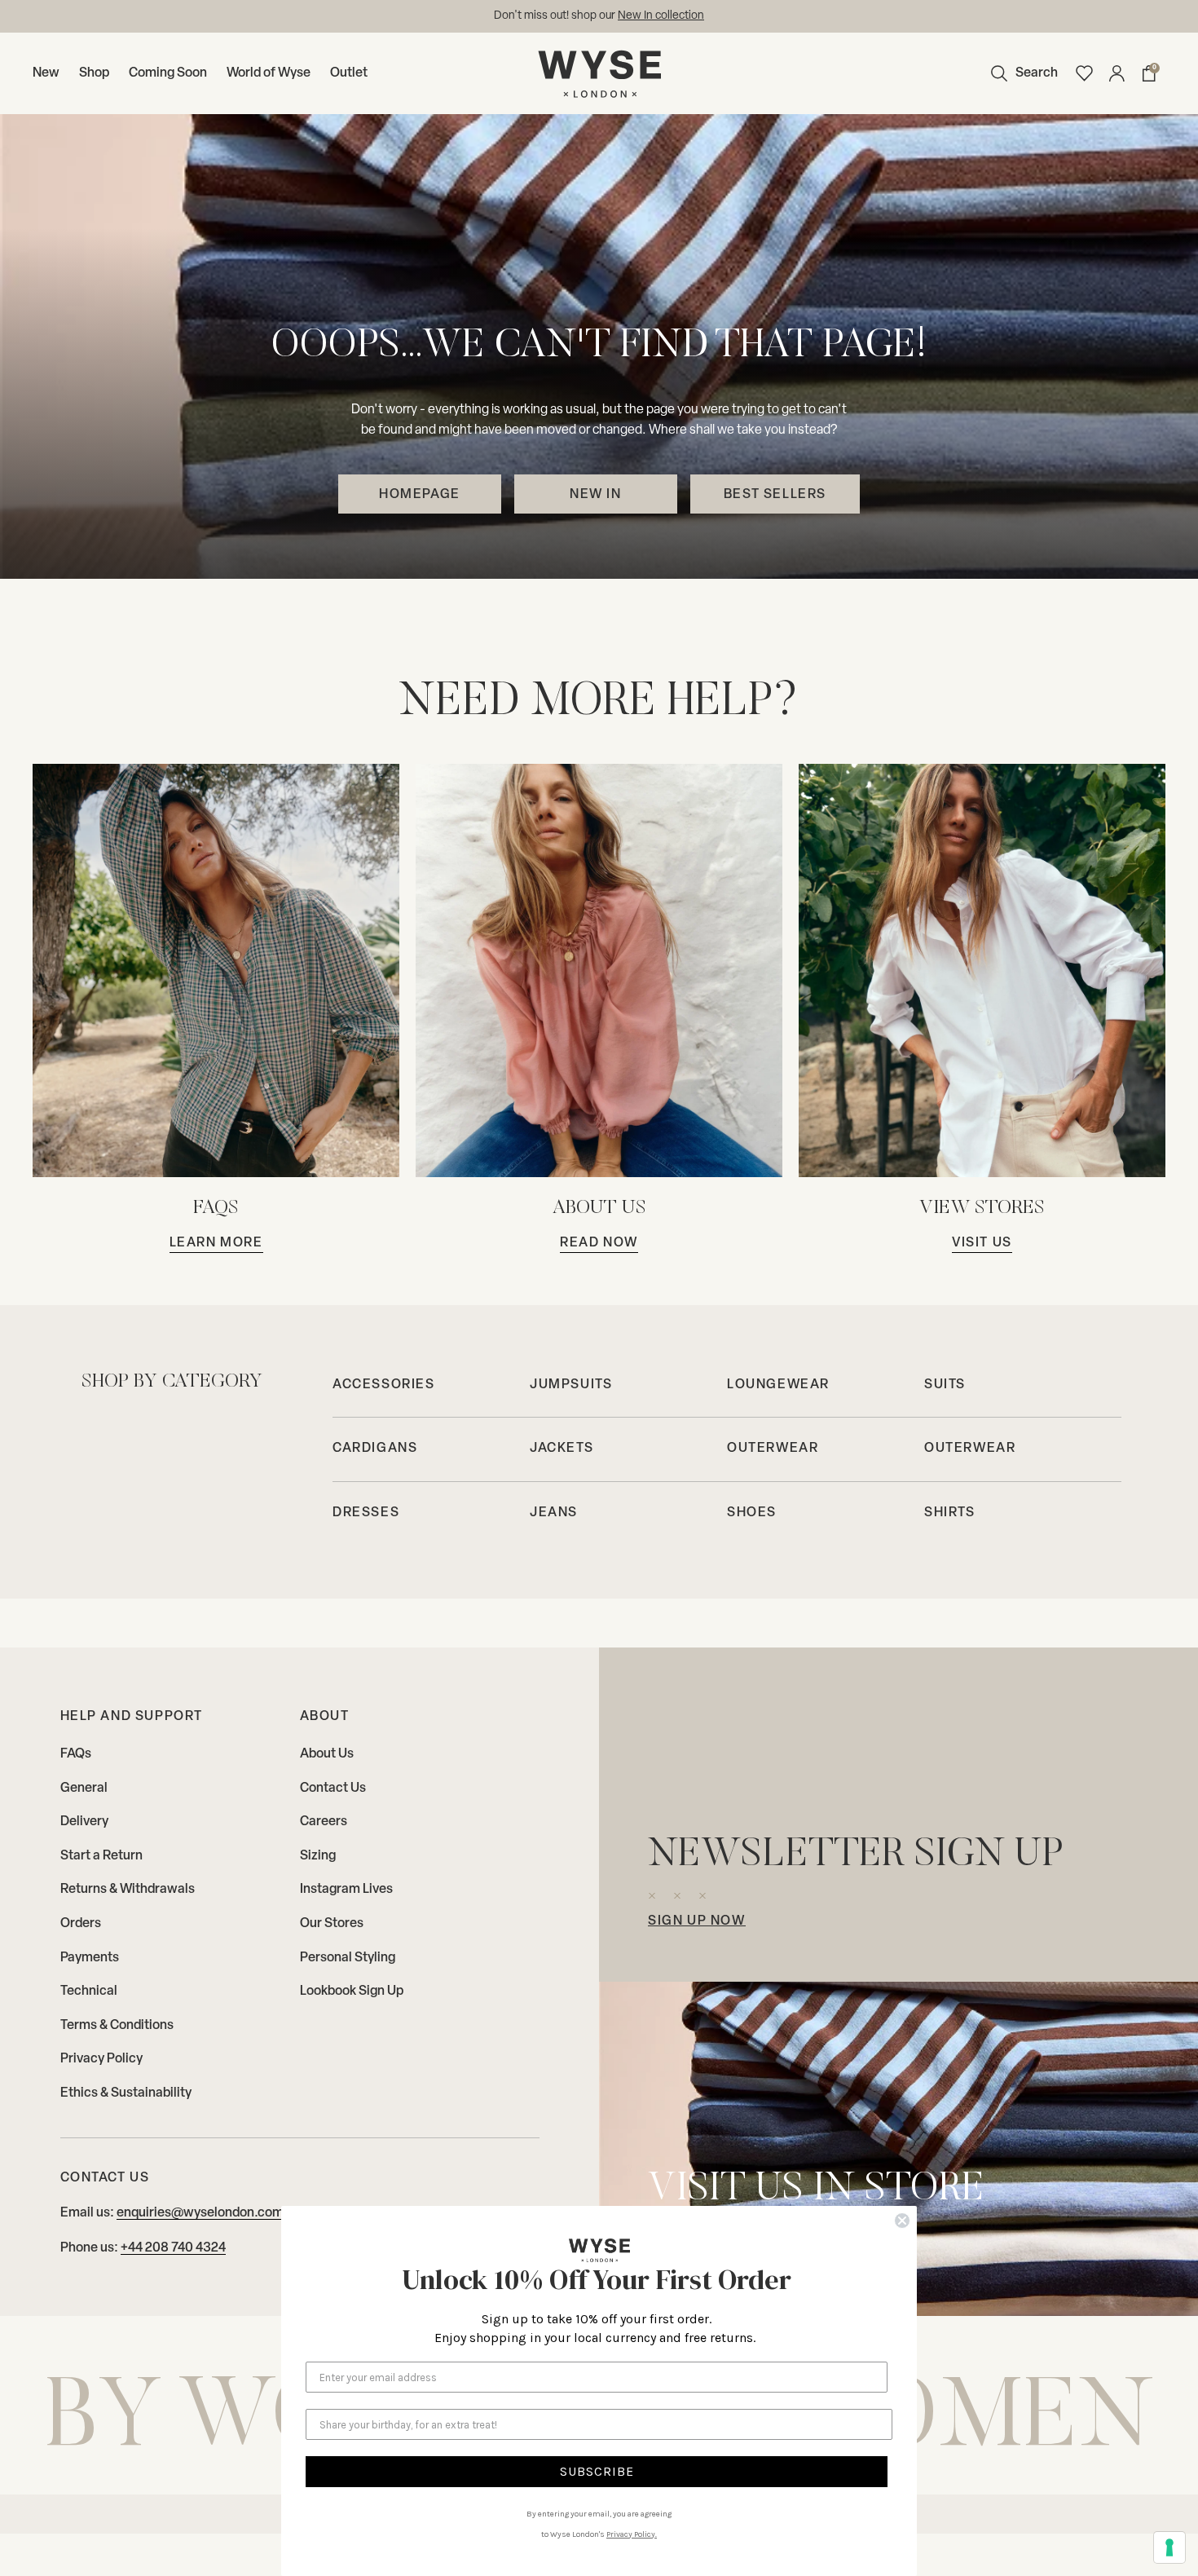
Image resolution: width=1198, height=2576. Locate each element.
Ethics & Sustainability (126, 2093)
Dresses (366, 1513)
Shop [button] (94, 73)
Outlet (349, 73)
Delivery (84, 1822)
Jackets (562, 1449)
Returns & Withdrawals (128, 1890)
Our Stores (332, 1924)
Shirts (950, 1513)
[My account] (1117, 73)
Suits (945, 1385)
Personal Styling (348, 1958)
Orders (81, 1924)
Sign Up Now (697, 1921)
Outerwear (773, 1449)
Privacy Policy (101, 2059)
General (84, 1789)
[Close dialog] (902, 2221)
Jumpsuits (571, 1385)
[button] (1020, 73)
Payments (90, 1958)
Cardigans (375, 1449)
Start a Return (101, 1856)
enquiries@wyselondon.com (200, 2213)
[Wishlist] (1084, 73)
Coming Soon (168, 73)
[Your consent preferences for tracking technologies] (1169, 2547)
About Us (327, 1754)
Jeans (554, 1513)
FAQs (76, 1754)
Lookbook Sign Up (352, 1992)
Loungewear (778, 1385)
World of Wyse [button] (269, 73)
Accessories (384, 1385)
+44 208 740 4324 (173, 2248)
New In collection (661, 16)
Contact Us (333, 1789)
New (46, 73)
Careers (324, 1822)
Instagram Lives (346, 1890)
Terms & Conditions (117, 2026)
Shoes (752, 1513)
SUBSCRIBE (597, 2471)
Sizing (318, 1856)
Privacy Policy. (632, 2534)
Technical (89, 1992)
